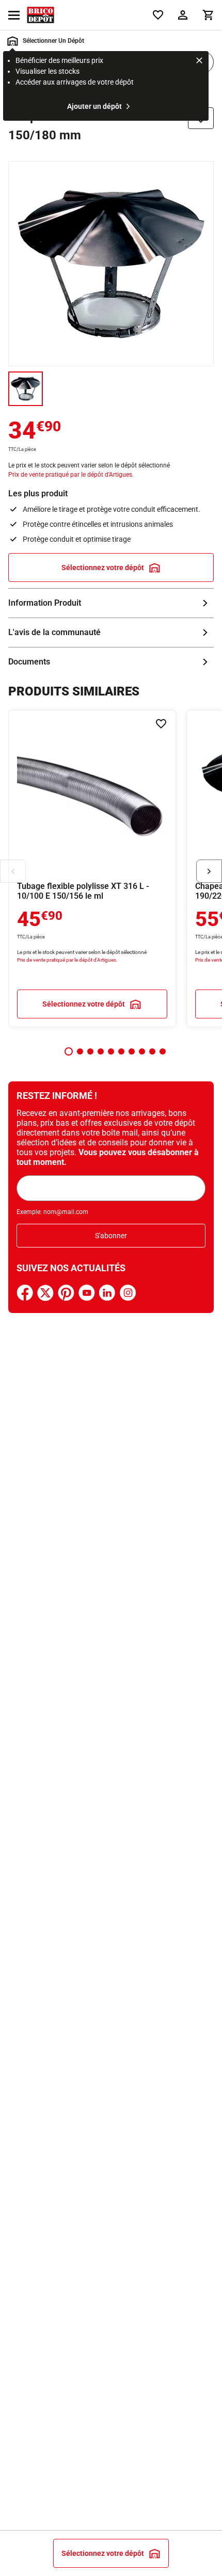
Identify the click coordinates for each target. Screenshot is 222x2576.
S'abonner (111, 1236)
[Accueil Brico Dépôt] (41, 15)
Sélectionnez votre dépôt (103, 568)
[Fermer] (199, 62)
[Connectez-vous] (183, 15)
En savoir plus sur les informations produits (111, 603)
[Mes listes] (158, 15)
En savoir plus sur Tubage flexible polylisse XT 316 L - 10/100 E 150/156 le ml (92, 869)
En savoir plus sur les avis (111, 633)
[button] (69, 1051)
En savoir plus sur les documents (111, 662)
